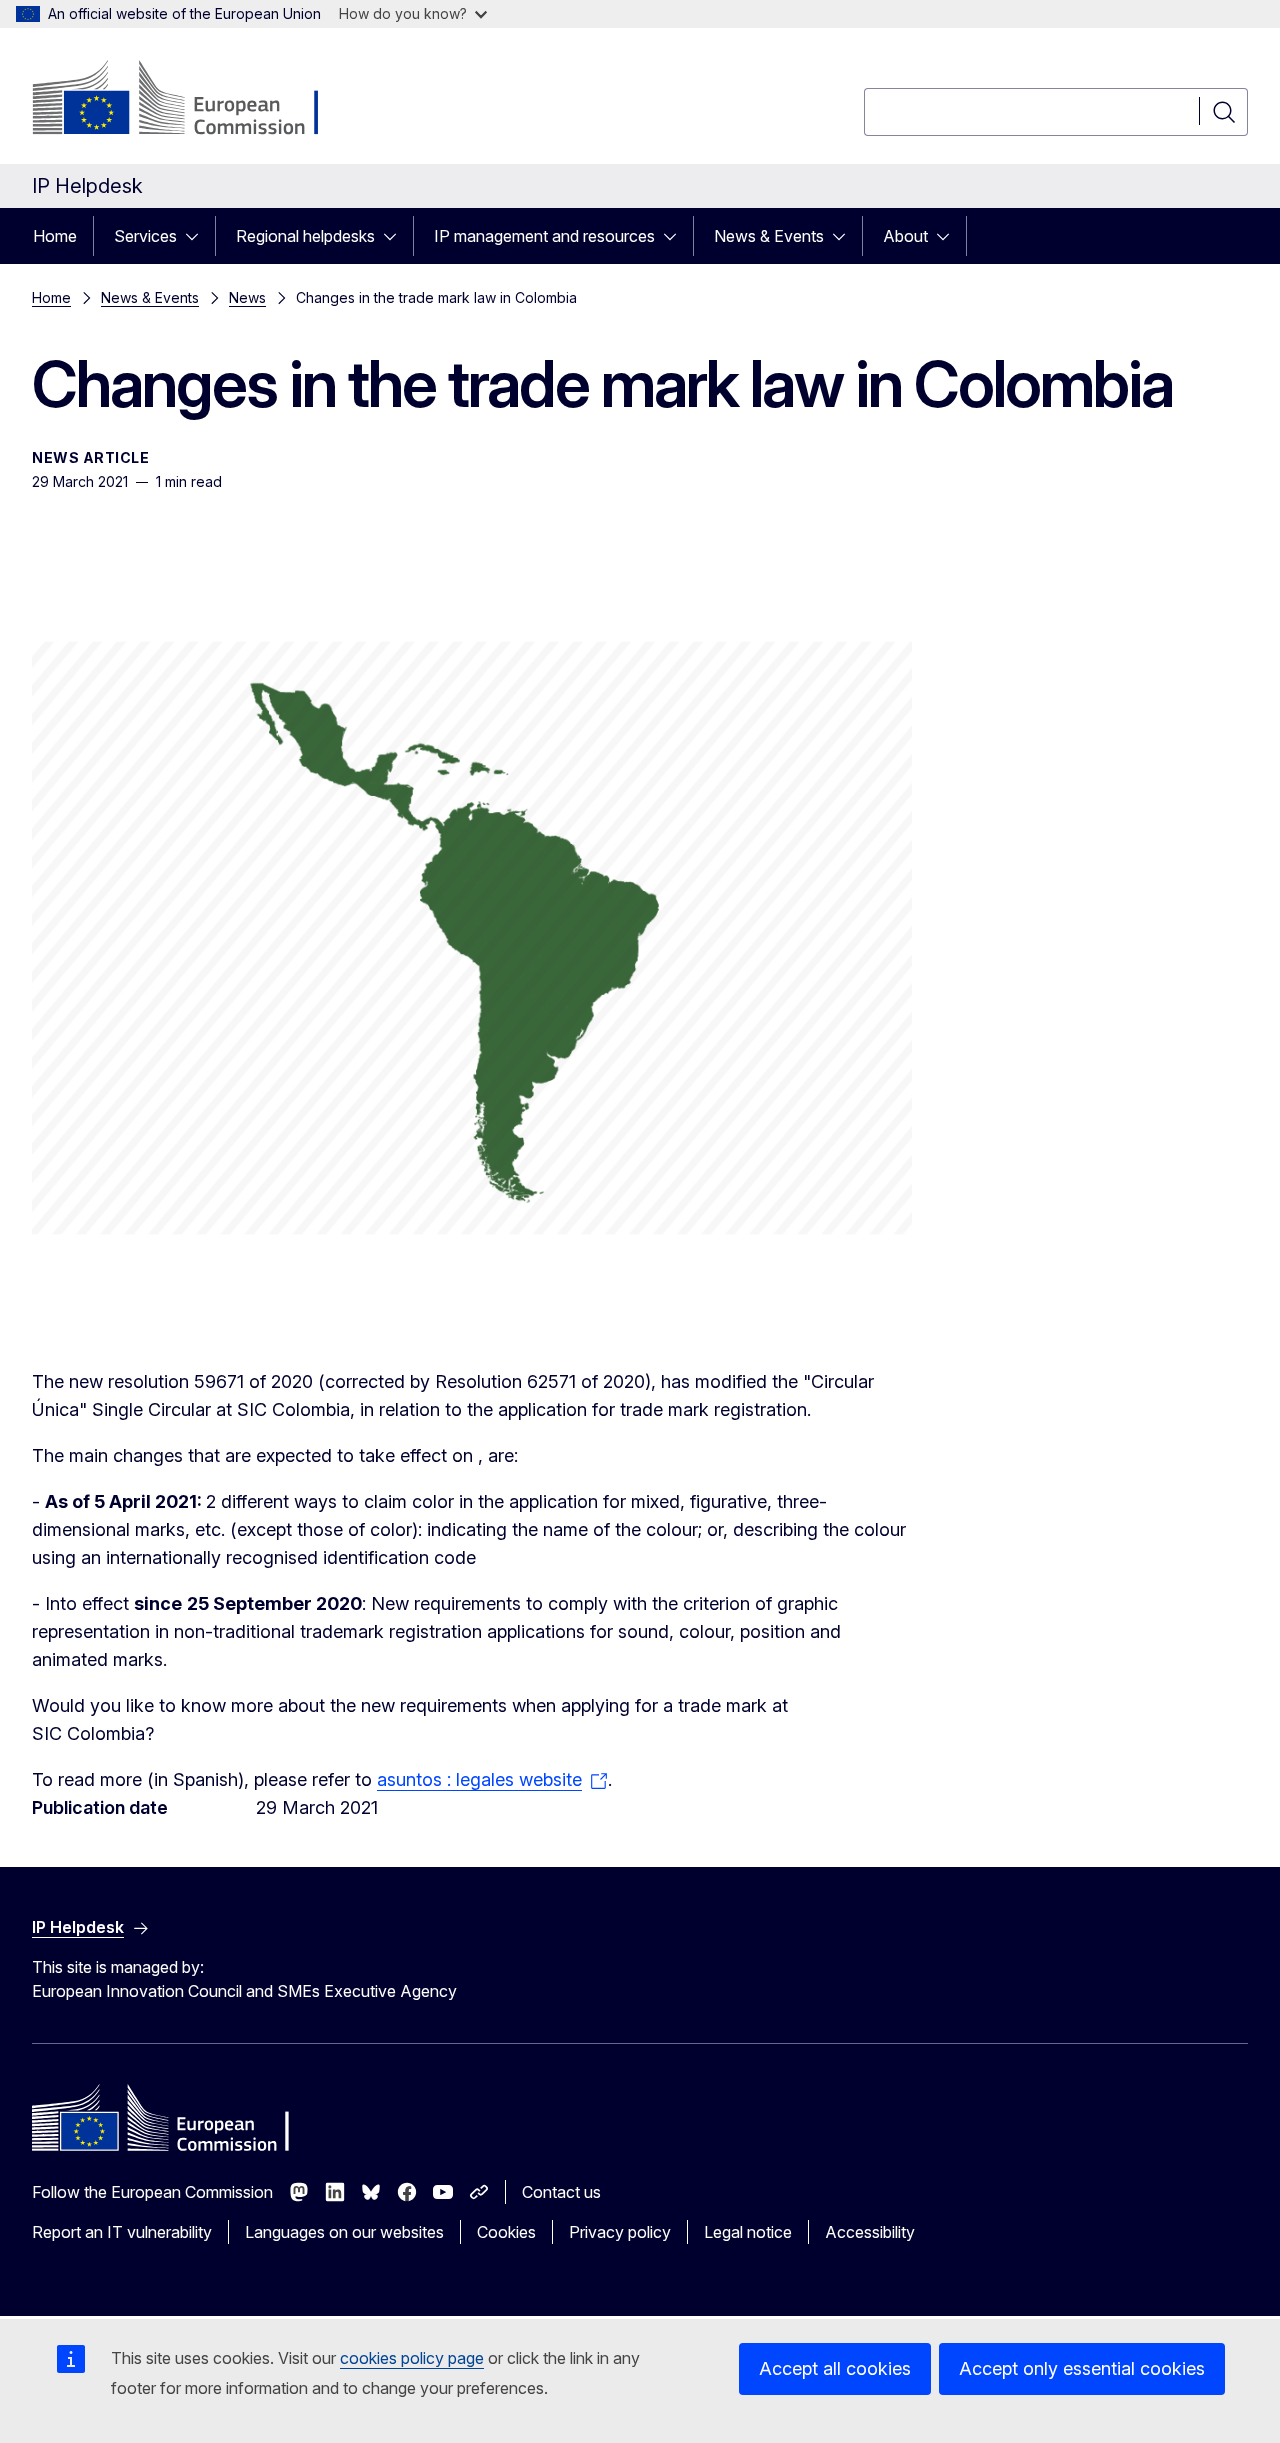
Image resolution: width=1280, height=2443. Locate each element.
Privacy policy (620, 2232)
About (905, 236)
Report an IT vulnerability (122, 2232)
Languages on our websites (344, 2232)
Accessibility (870, 2232)
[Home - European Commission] (193, 100)
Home (55, 236)
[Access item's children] (198, 236)
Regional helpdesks (305, 236)
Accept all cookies (835, 2368)
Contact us (561, 2192)
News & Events (769, 236)
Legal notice (748, 2232)
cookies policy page (412, 2358)
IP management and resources (544, 236)
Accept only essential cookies (1082, 2368)
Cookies (506, 2232)
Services (145, 236)
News (247, 297)
